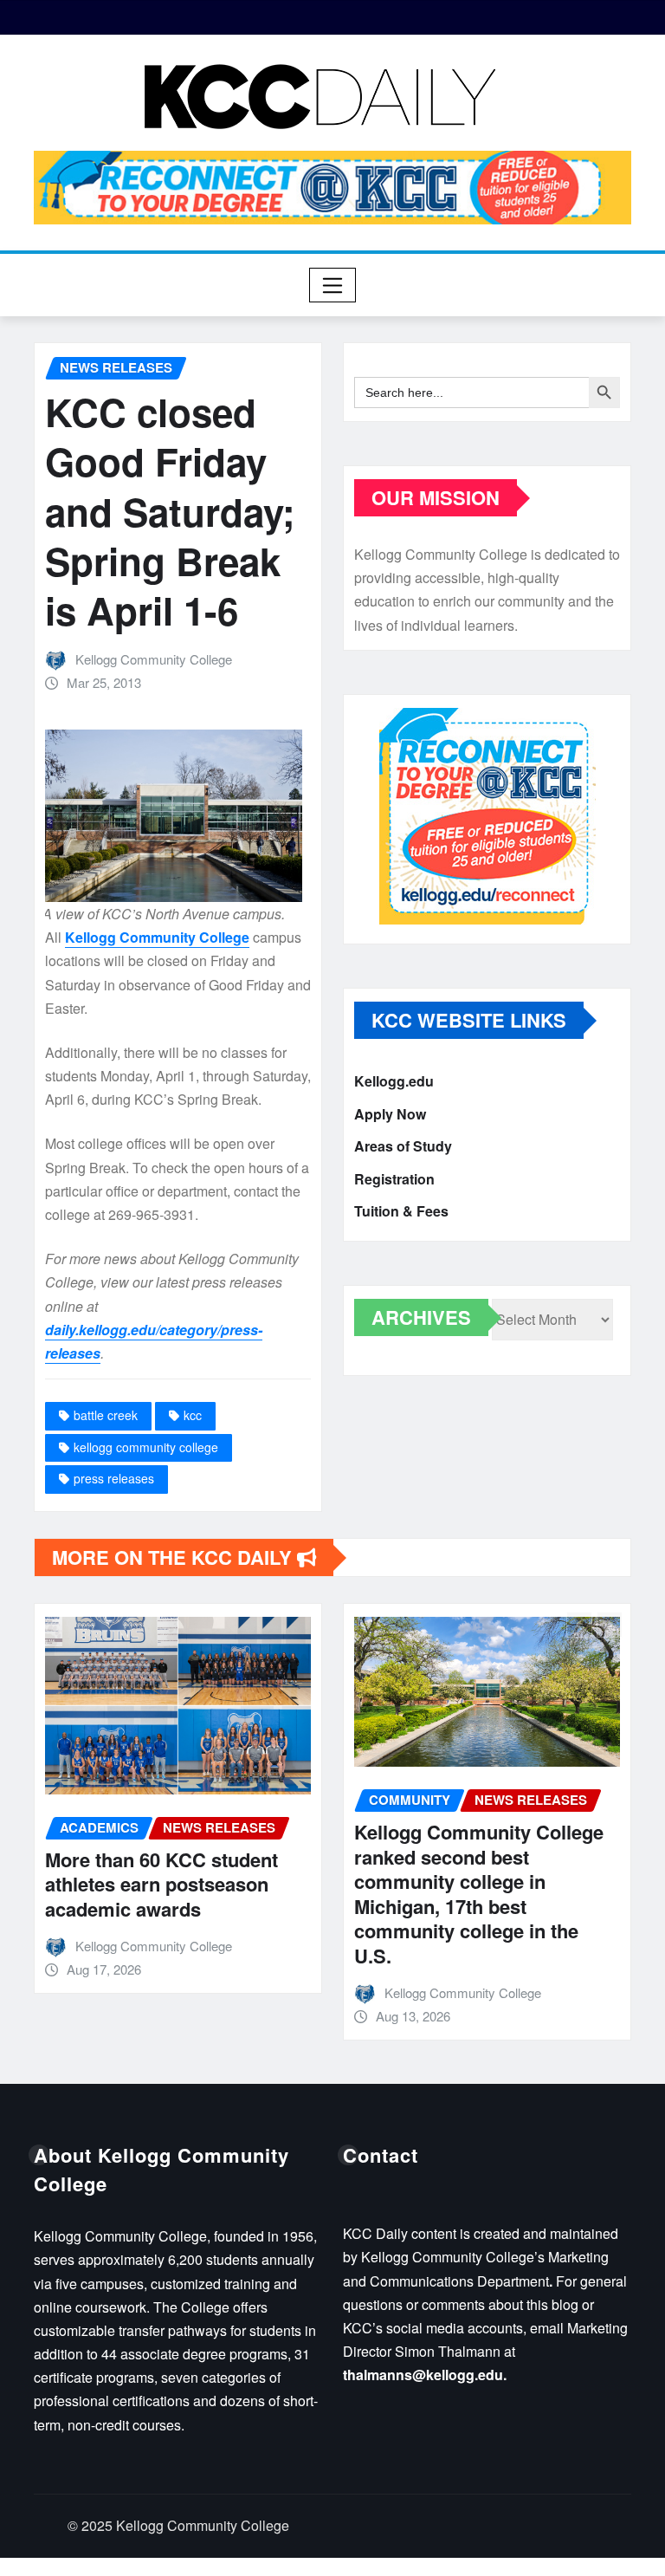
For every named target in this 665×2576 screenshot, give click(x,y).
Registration (394, 1179)
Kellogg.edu (394, 1081)
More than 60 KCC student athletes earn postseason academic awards (161, 1884)
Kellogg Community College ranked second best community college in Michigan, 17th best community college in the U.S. (479, 1894)
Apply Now (390, 1114)
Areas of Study (403, 1146)
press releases (114, 1478)
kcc (193, 1415)
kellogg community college (146, 1447)
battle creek (106, 1415)
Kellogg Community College (154, 659)
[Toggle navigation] (333, 285)
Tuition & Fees (401, 1211)
